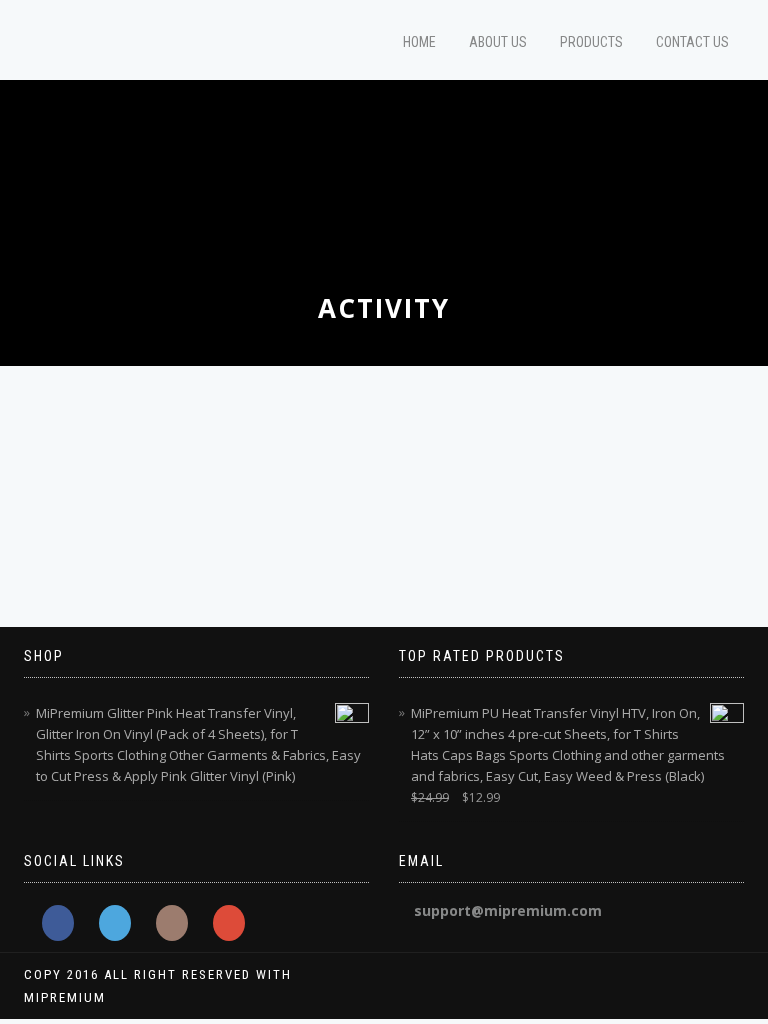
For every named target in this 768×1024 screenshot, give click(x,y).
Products (591, 42)
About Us (498, 42)
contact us (692, 42)
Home (419, 42)
